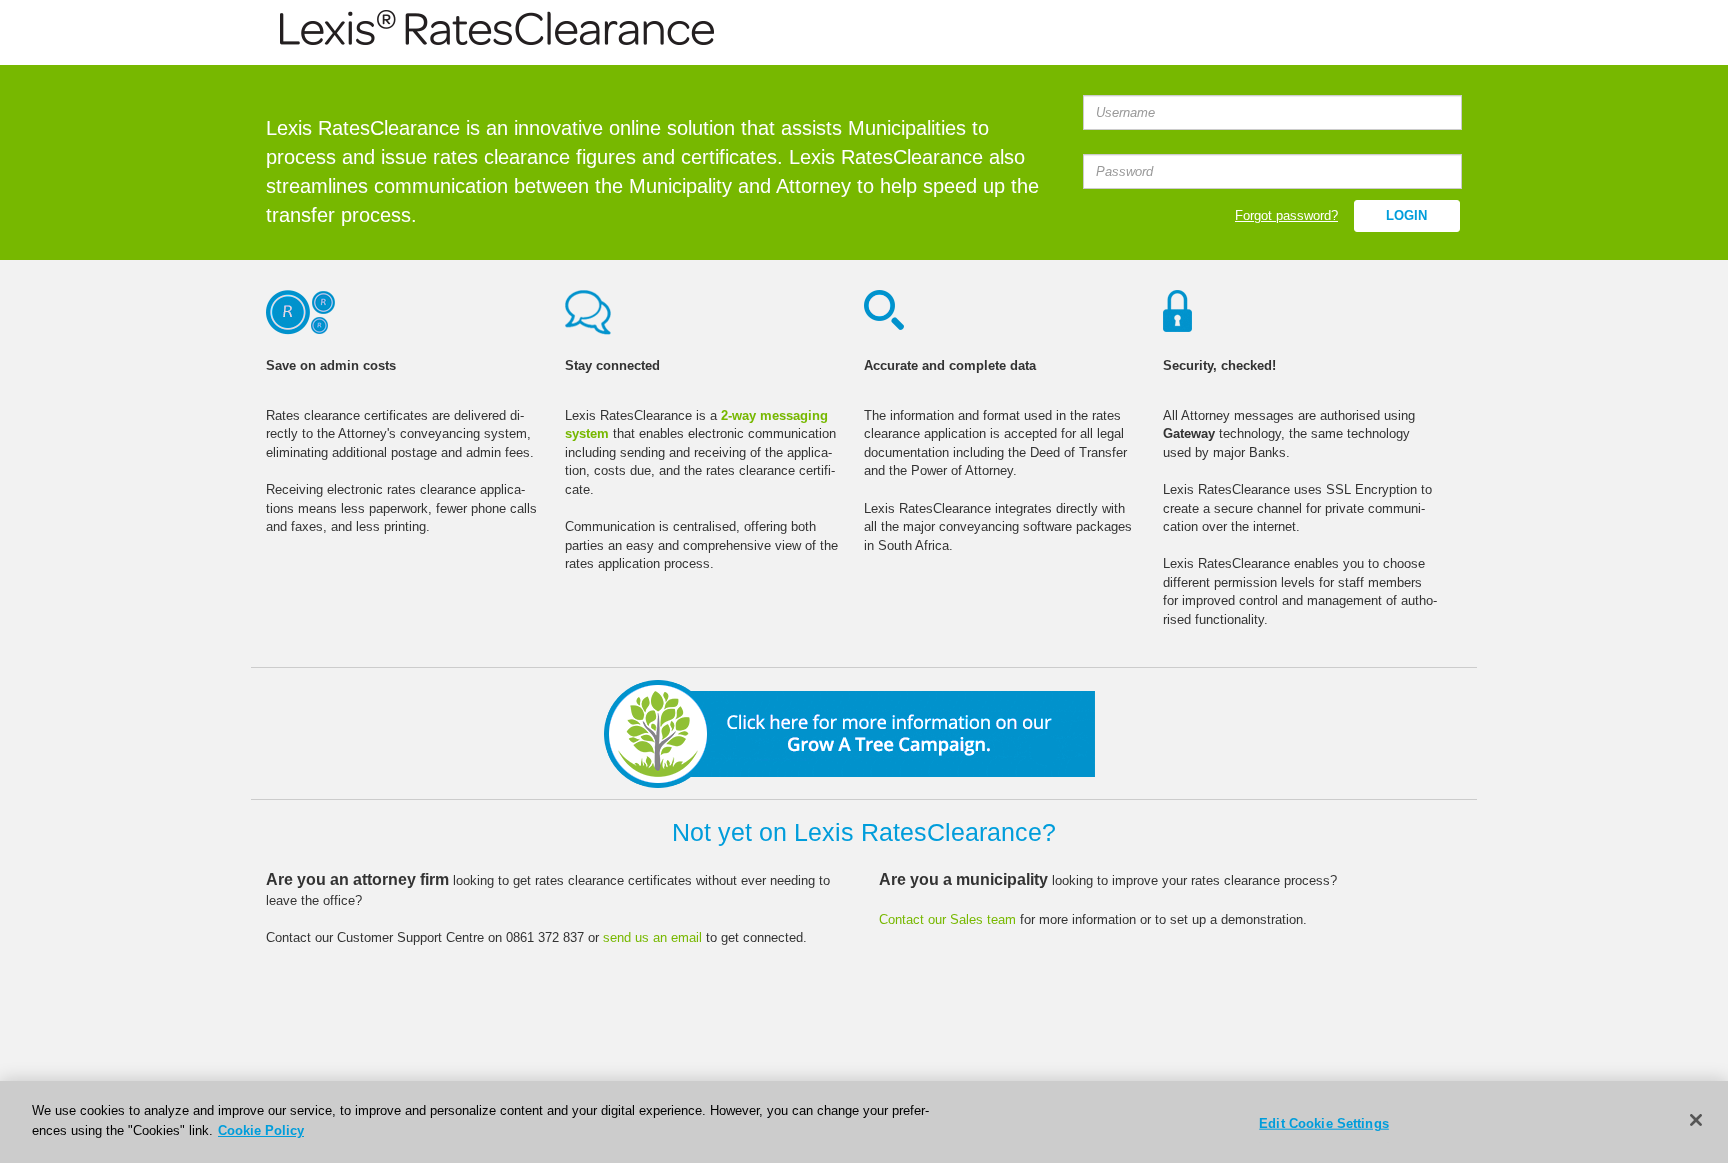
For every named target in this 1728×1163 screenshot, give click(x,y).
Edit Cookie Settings (1324, 1123)
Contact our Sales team (949, 919)
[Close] (1696, 1120)
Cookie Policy (261, 1129)
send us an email (652, 937)
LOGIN (1406, 215)
